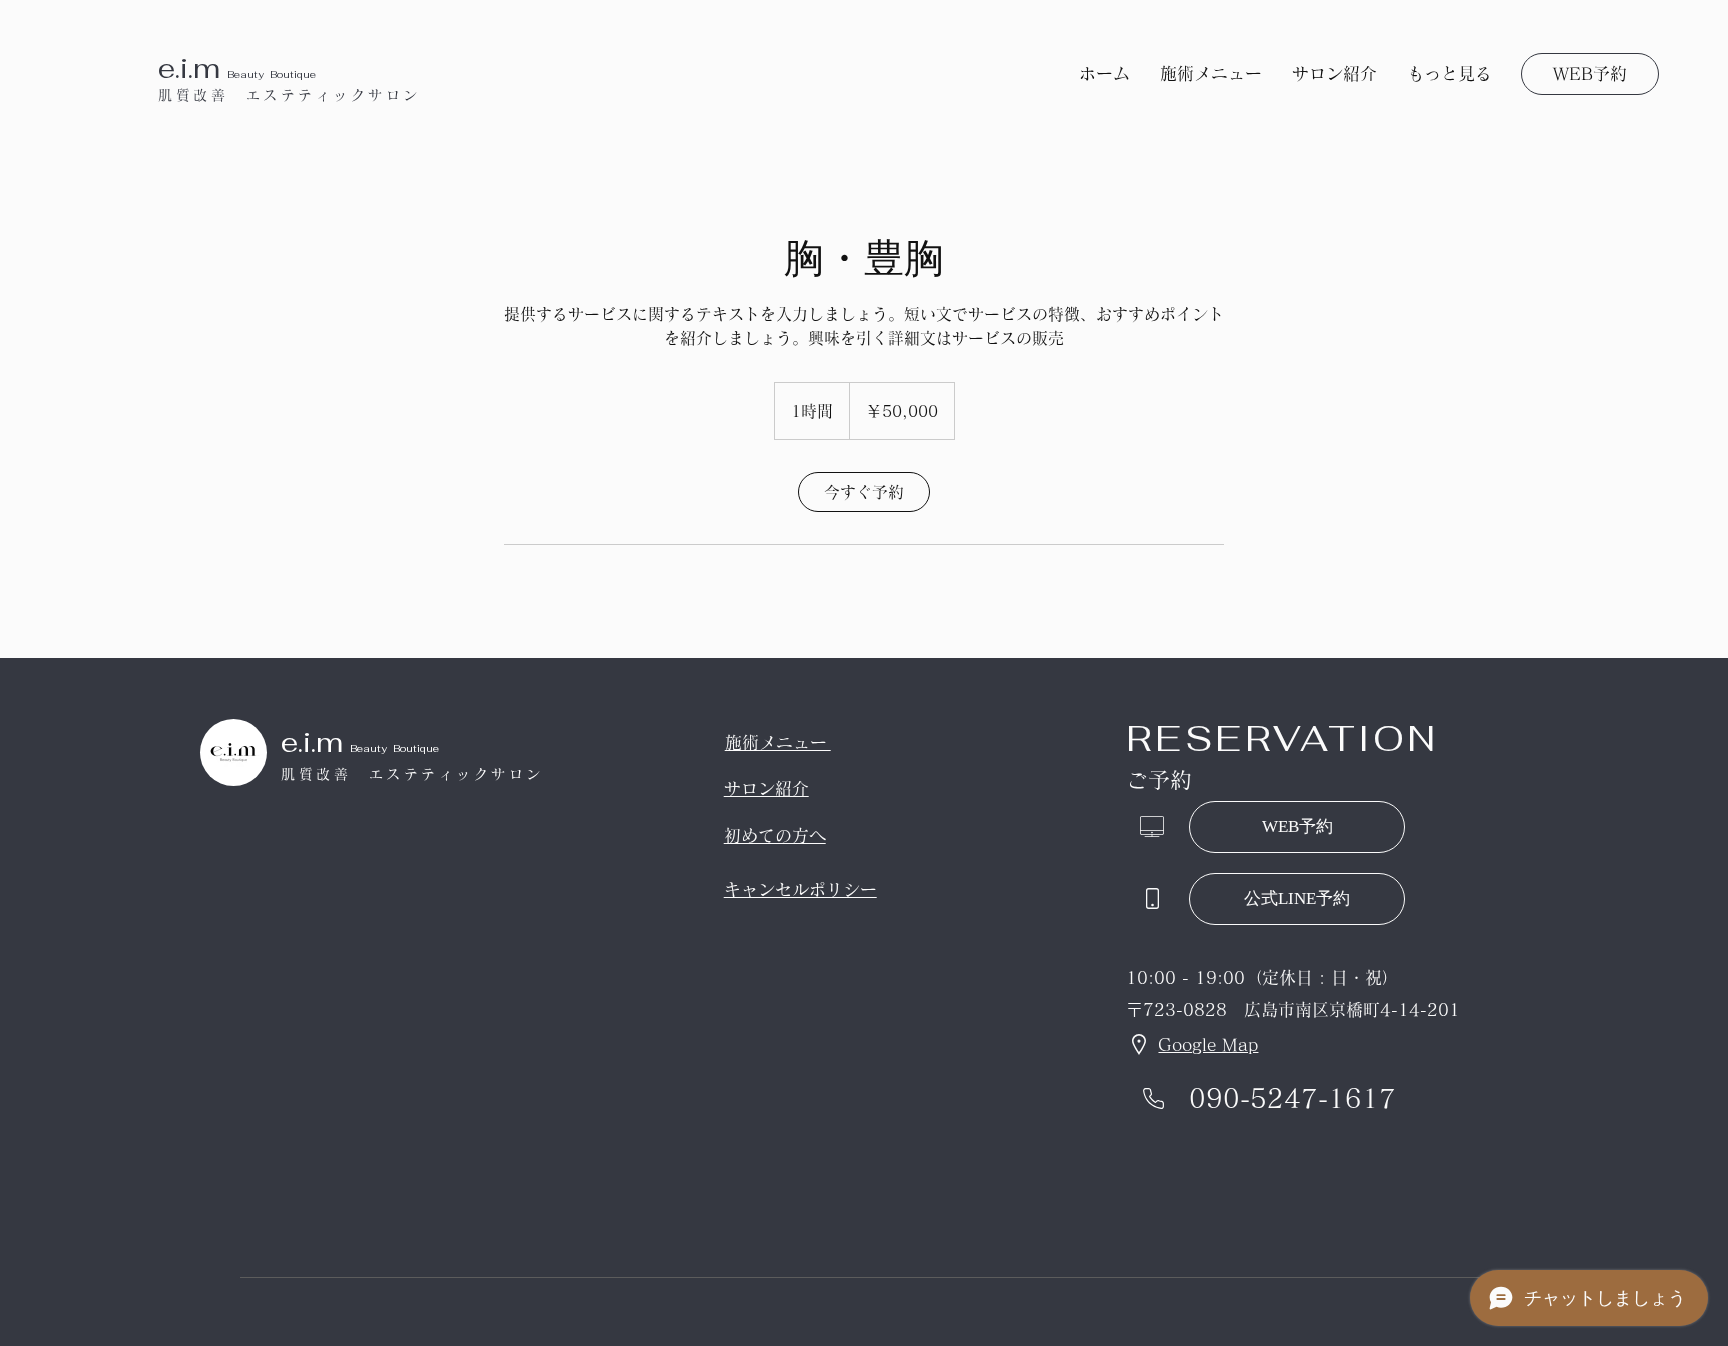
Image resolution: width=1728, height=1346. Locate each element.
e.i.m (192, 68)
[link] (864, 492)
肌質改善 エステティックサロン (289, 95)
